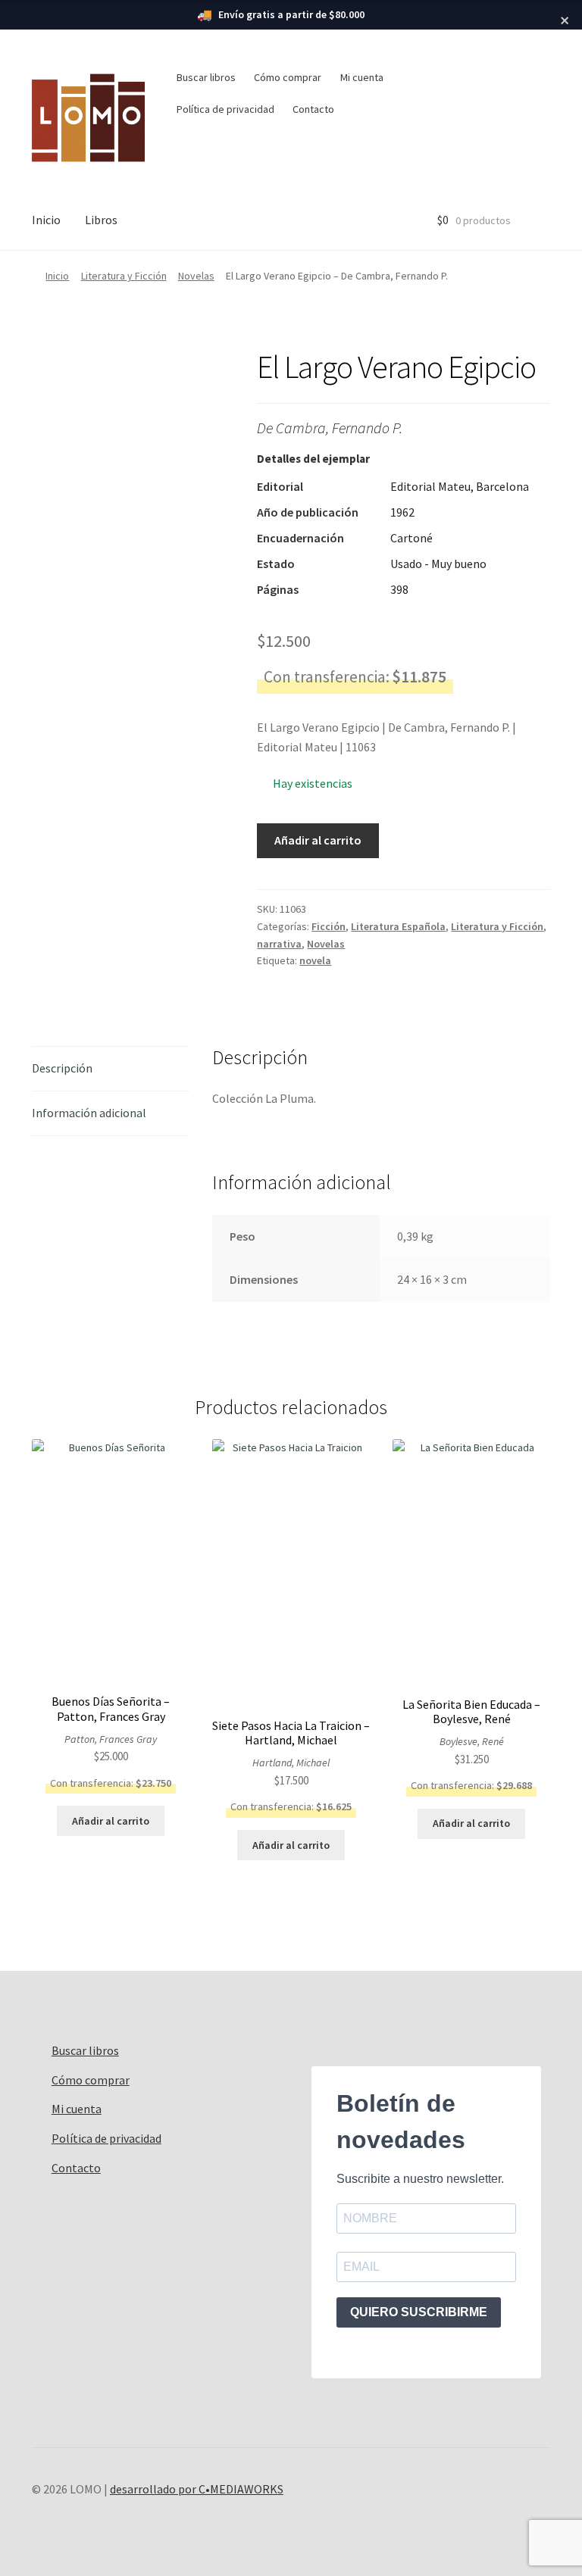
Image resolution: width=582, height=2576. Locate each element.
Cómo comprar (288, 77)
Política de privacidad (225, 109)
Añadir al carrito (318, 840)
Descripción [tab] (62, 1068)
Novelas (196, 276)
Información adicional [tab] (89, 1113)
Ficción (329, 926)
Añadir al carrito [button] (111, 1821)
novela (315, 960)
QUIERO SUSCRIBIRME (419, 2312)
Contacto (313, 109)
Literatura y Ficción (124, 276)
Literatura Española (398, 926)
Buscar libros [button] (206, 77)
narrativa (279, 944)
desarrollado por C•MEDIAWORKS (197, 2489)
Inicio (46, 220)
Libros (101, 220)
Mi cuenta (362, 77)
